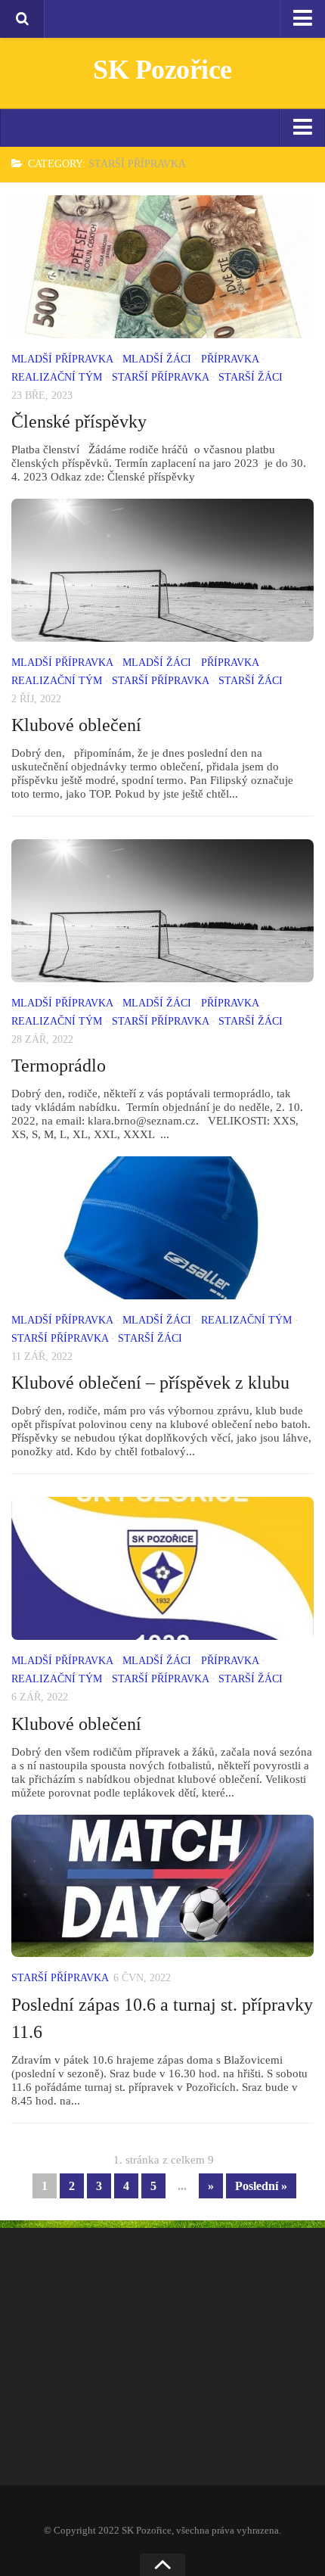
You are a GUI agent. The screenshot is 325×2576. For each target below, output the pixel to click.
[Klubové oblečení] (162, 570)
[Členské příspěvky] (162, 267)
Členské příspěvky (79, 422)
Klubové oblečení (76, 725)
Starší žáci (251, 377)
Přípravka (230, 359)
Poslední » (261, 2186)
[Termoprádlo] (162, 911)
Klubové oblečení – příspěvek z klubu (150, 1383)
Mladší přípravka (62, 359)
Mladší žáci (157, 359)
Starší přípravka (160, 377)
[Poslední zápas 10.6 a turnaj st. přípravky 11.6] (162, 1886)
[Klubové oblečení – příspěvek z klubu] (162, 1228)
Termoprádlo (59, 1066)
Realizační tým (57, 377)
